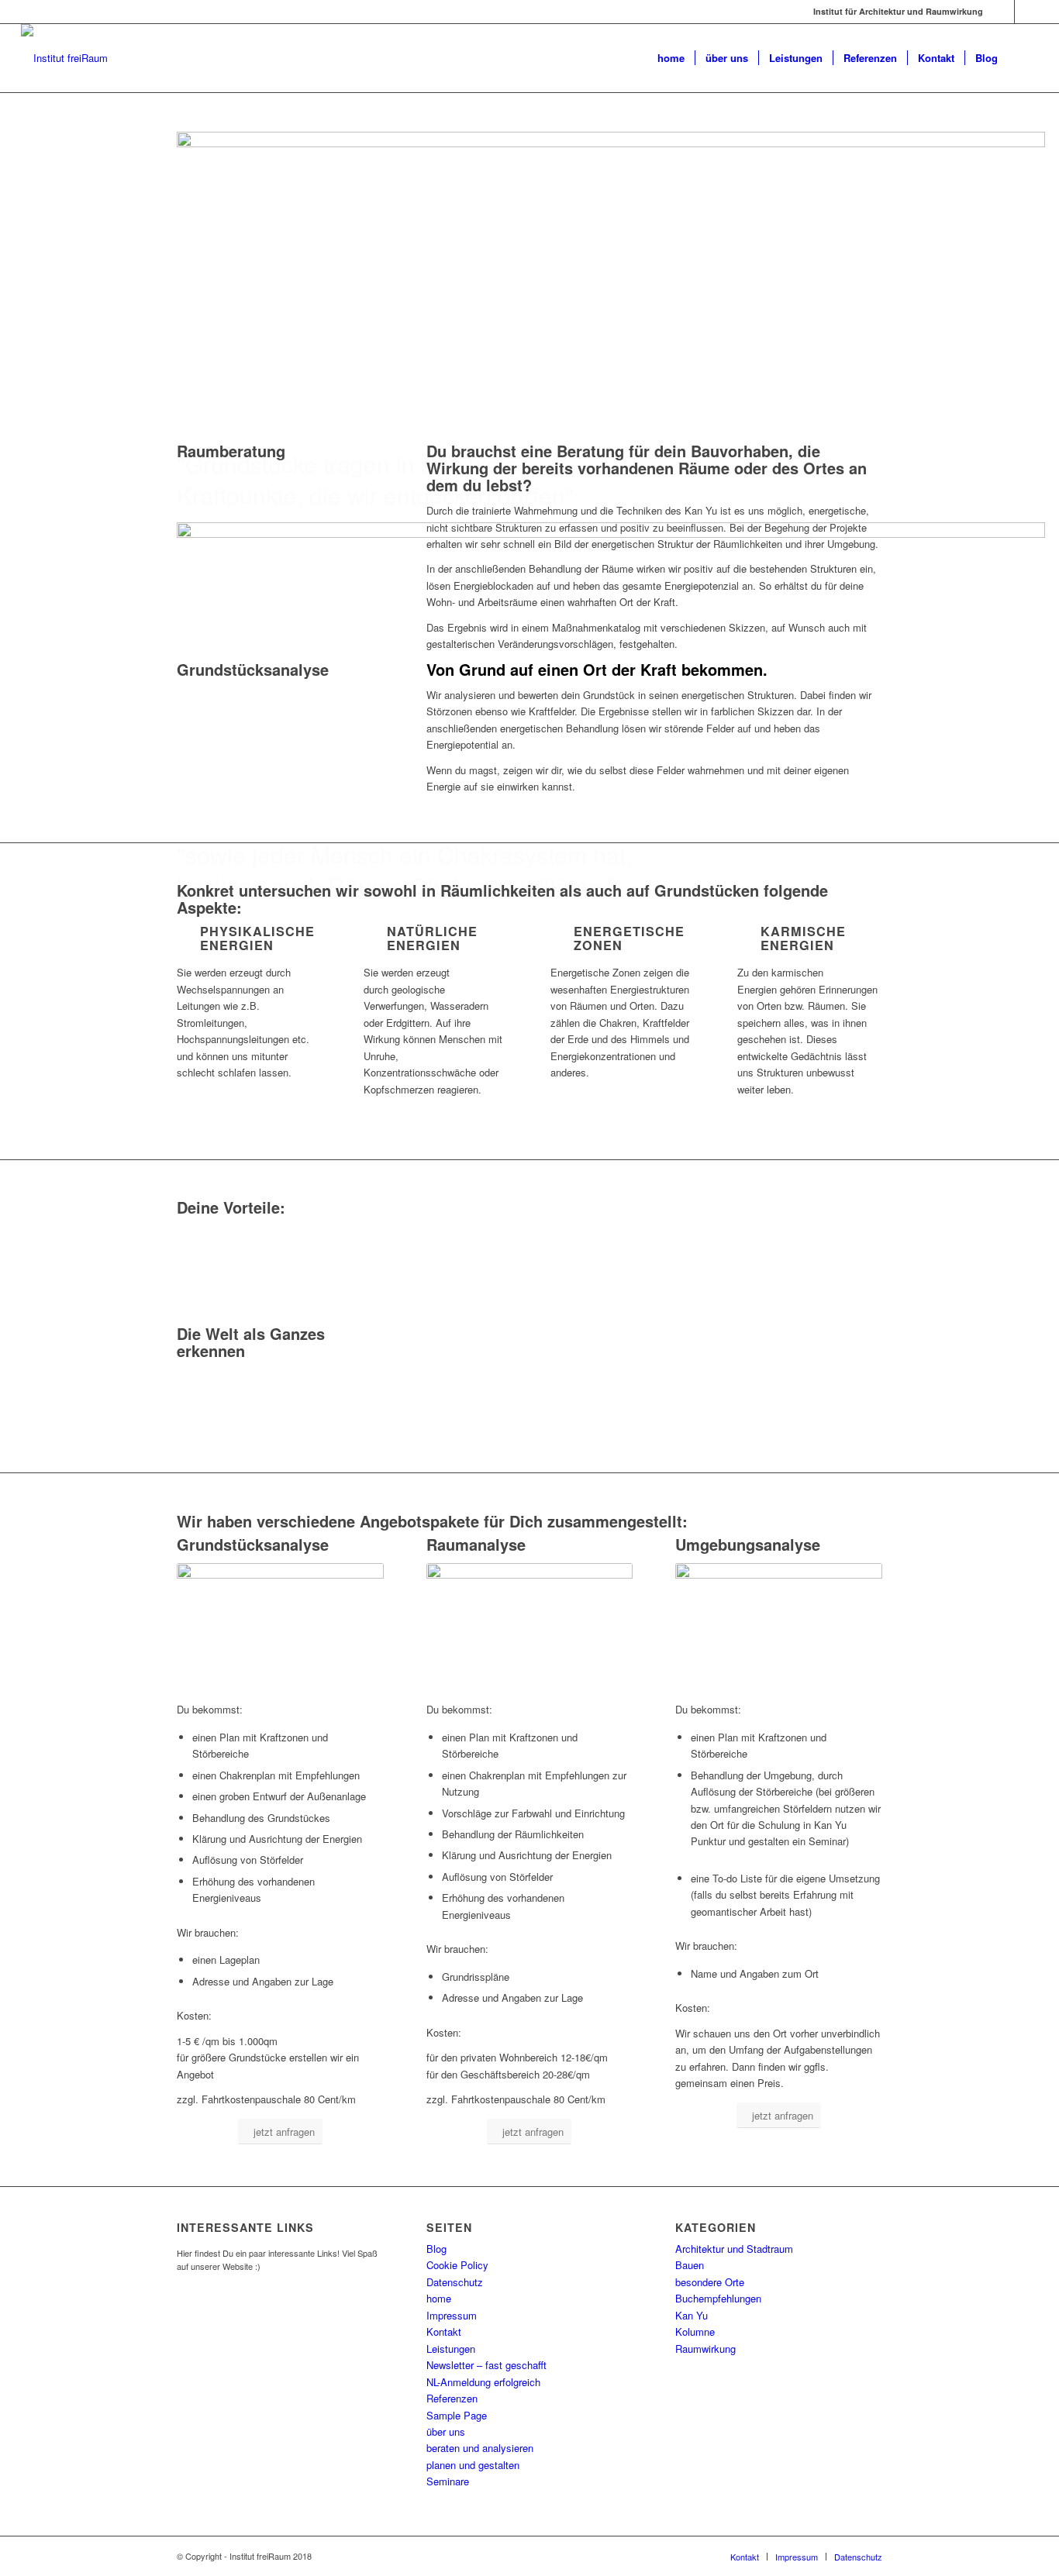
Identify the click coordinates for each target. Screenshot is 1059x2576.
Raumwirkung (705, 2349)
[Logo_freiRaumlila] (64, 58)
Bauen (690, 2265)
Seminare (448, 2481)
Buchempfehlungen (718, 2298)
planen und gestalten (473, 2465)
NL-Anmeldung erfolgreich (483, 2382)
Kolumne (695, 2331)
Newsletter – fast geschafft (486, 2365)
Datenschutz (455, 2282)
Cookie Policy (457, 2265)
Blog (436, 2249)
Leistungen (451, 2349)
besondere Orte (710, 2282)
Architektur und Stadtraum (734, 2249)
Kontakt (444, 2331)
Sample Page (457, 2415)
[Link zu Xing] (1026, 12)
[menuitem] (671, 58)
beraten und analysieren (480, 2448)
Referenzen (452, 2398)
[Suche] (1023, 58)
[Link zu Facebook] (1003, 12)
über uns (446, 2431)
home (439, 2298)
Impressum (452, 2315)
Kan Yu (692, 2315)
